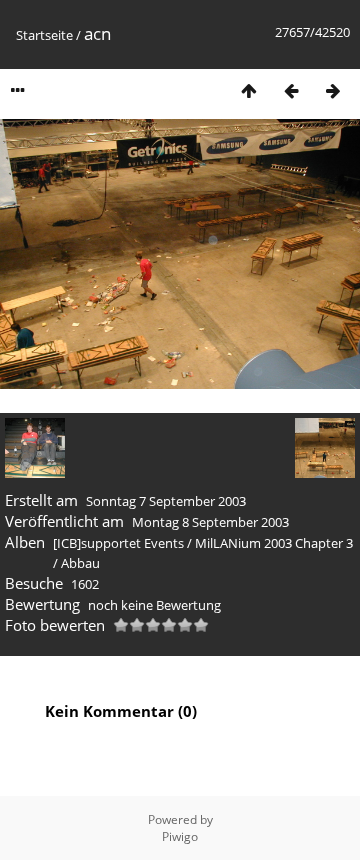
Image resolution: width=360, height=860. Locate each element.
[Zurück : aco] (291, 90)
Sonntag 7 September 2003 (166, 501)
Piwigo (180, 836)
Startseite (44, 35)
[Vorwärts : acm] (333, 90)
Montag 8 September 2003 (210, 522)
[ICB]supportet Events (118, 543)
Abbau (80, 563)
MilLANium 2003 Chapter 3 (274, 543)
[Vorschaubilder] (249, 90)
